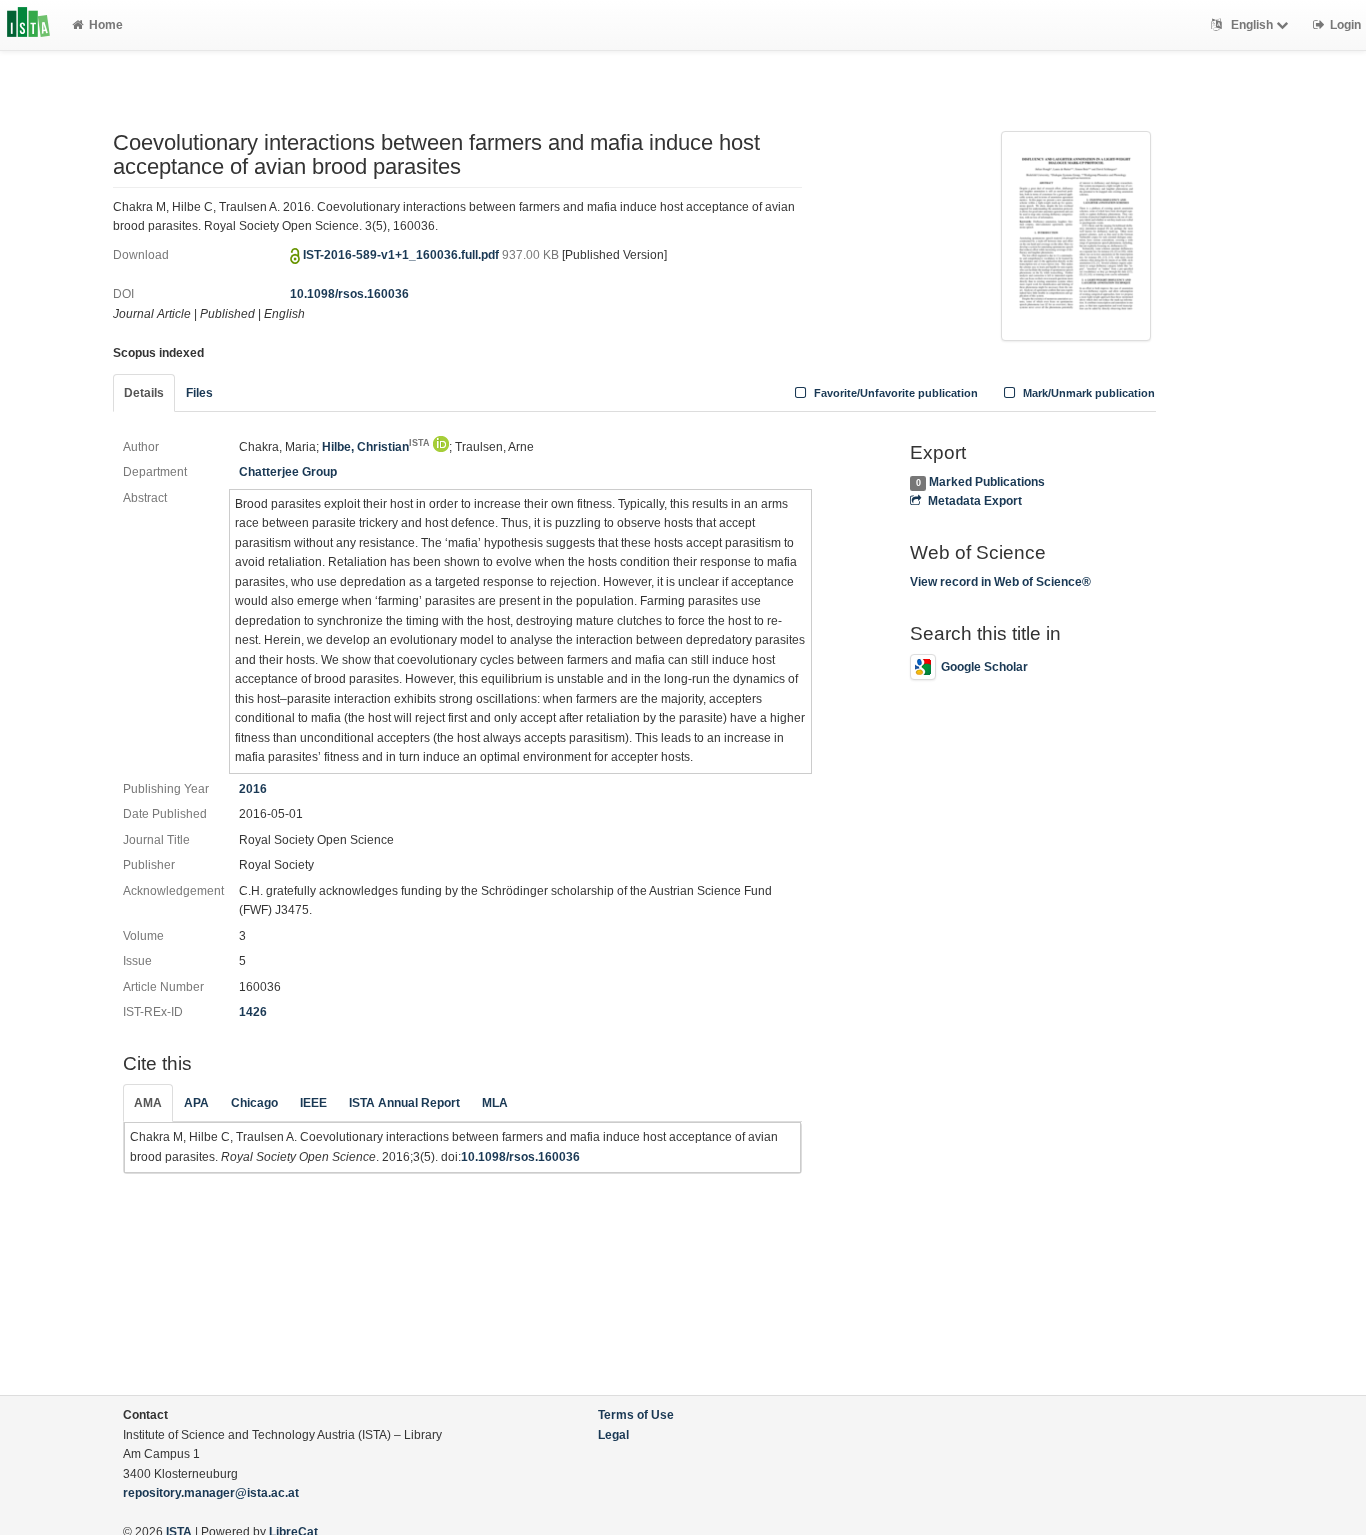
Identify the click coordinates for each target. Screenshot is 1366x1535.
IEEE (313, 1103)
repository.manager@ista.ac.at (211, 1493)
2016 (253, 789)
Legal (613, 1435)
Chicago (254, 1103)
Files (199, 393)
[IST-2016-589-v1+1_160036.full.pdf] (1076, 234)
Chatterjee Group (288, 472)
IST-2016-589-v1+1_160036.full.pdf (402, 255)
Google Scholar (984, 667)
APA (196, 1103)
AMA (148, 1103)
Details (144, 393)
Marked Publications (987, 482)
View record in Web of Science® (1000, 582)
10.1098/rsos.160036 (349, 294)
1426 (253, 1012)
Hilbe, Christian (376, 447)
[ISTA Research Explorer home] (28, 25)
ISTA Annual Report (404, 1103)
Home (106, 25)
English (1252, 25)
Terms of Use (636, 1415)
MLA (495, 1103)
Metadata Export (974, 501)
